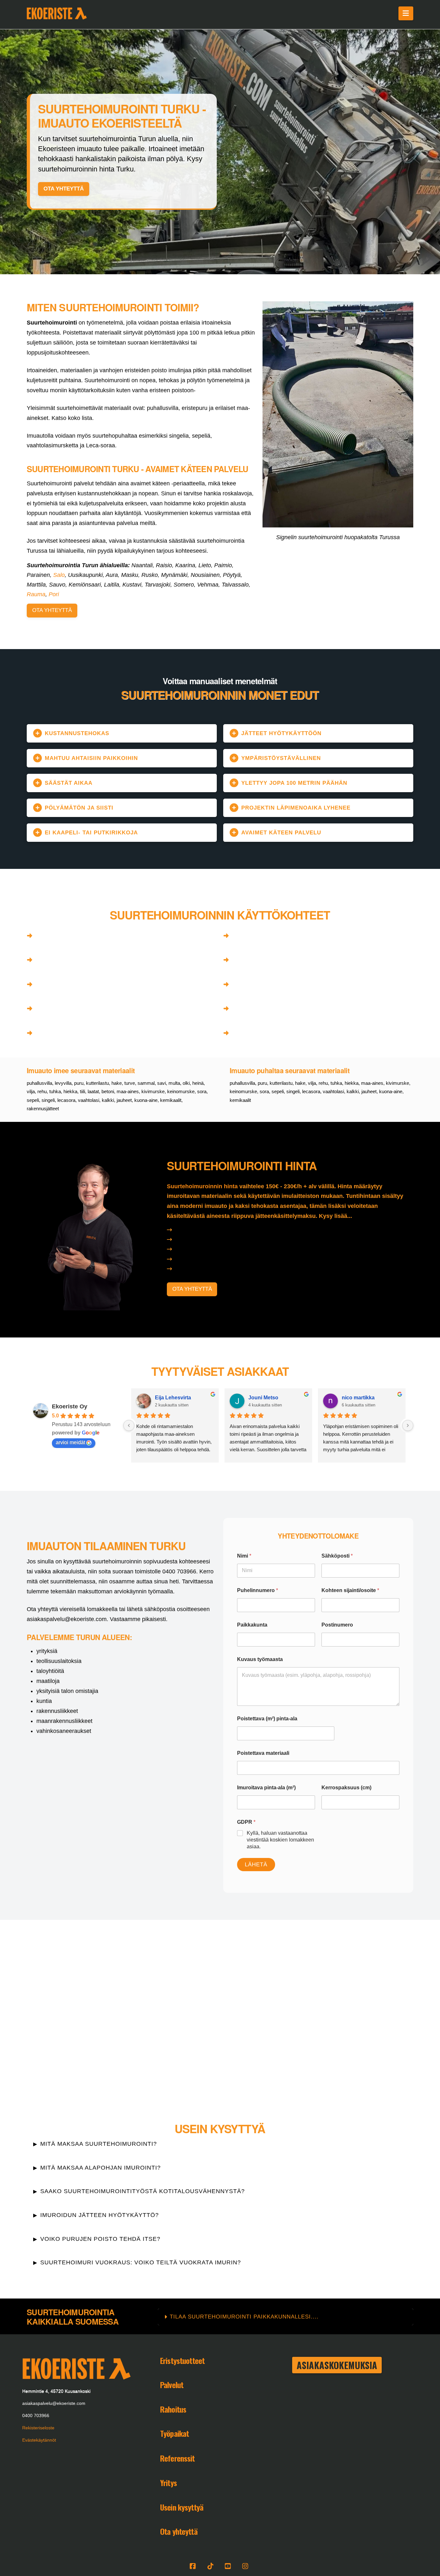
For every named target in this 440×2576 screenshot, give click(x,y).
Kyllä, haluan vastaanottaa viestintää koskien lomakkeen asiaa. (280, 1840)
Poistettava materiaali (263, 1753)
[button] (406, 13)
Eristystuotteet (182, 2360)
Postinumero (337, 1625)
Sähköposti (337, 1556)
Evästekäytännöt (39, 2440)
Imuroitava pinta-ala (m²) (266, 1788)
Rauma (36, 594)
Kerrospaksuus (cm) (346, 1788)
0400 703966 (36, 2416)
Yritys (168, 2483)
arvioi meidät (70, 1442)
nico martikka (358, 1398)
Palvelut (172, 2385)
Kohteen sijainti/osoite (350, 1590)
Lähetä (256, 1865)
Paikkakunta (252, 1625)
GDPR (246, 1822)
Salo (59, 575)
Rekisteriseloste (38, 2428)
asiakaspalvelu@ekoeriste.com (54, 2403)
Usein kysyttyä (182, 2507)
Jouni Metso (263, 1398)
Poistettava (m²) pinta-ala (267, 1719)
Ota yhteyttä (179, 2531)
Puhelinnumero (258, 1590)
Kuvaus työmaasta (260, 1659)
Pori (54, 594)
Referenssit (177, 2458)
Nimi (244, 1556)
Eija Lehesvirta (173, 1398)
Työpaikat (174, 2433)
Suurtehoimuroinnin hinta (202, 1186)
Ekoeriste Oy (70, 1406)
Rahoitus (173, 2409)
